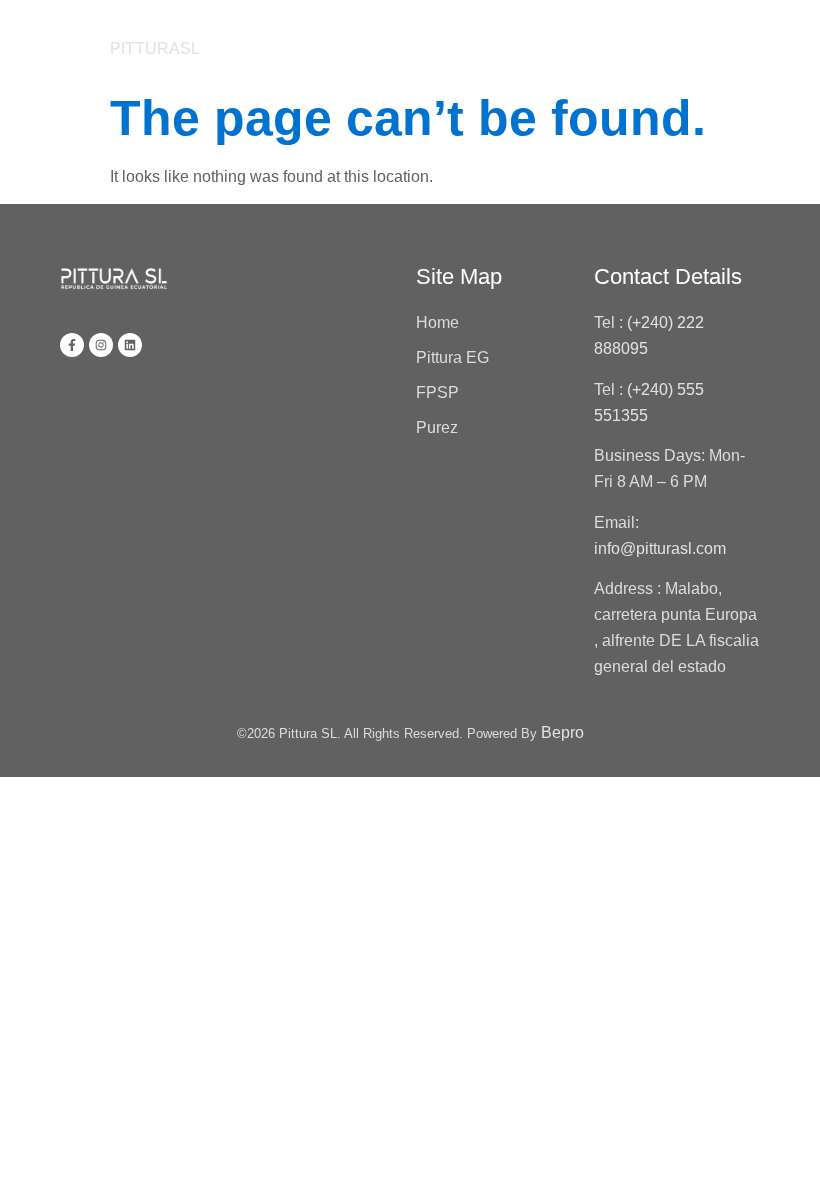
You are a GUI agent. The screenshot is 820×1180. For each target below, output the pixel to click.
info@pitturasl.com (662, 548)
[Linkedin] (130, 345)
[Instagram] (101, 345)
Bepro (562, 732)
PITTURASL (155, 48)
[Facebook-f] (72, 345)
